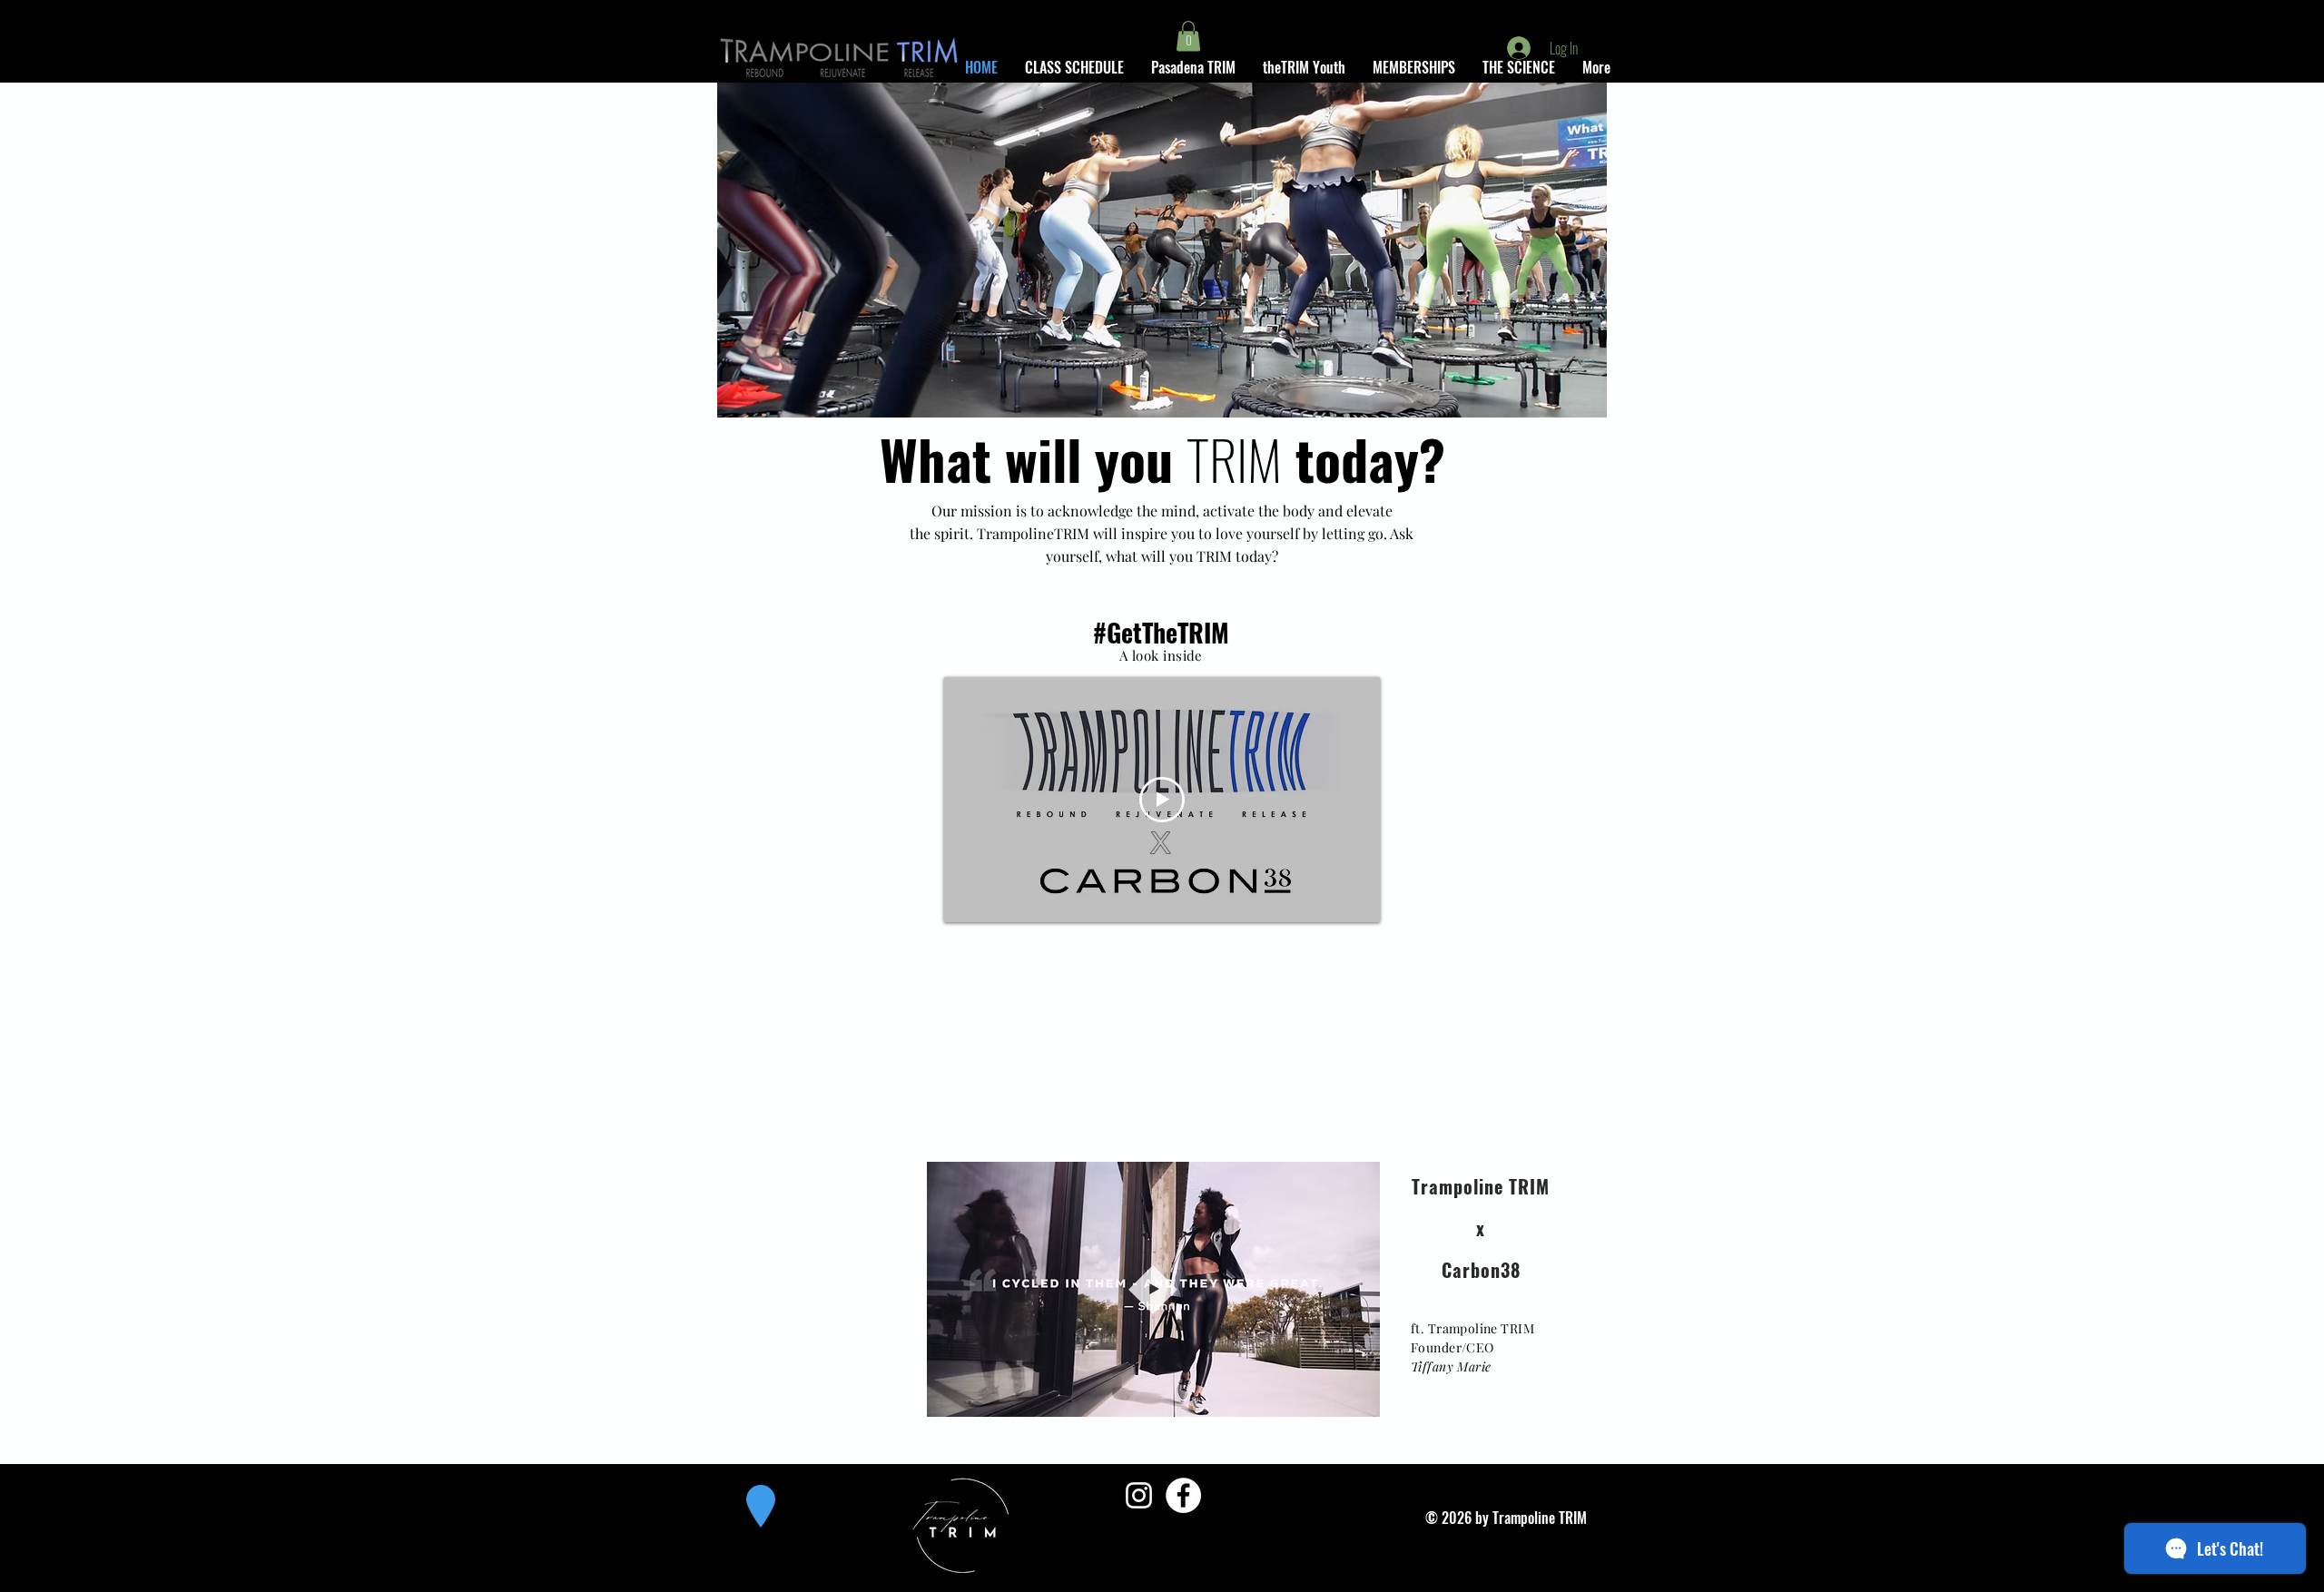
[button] (1188, 36)
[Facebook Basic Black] (761, 1481)
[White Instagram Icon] (1139, 1495)
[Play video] (1162, 800)
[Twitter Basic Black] (780, 1481)
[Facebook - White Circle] (1183, 1495)
